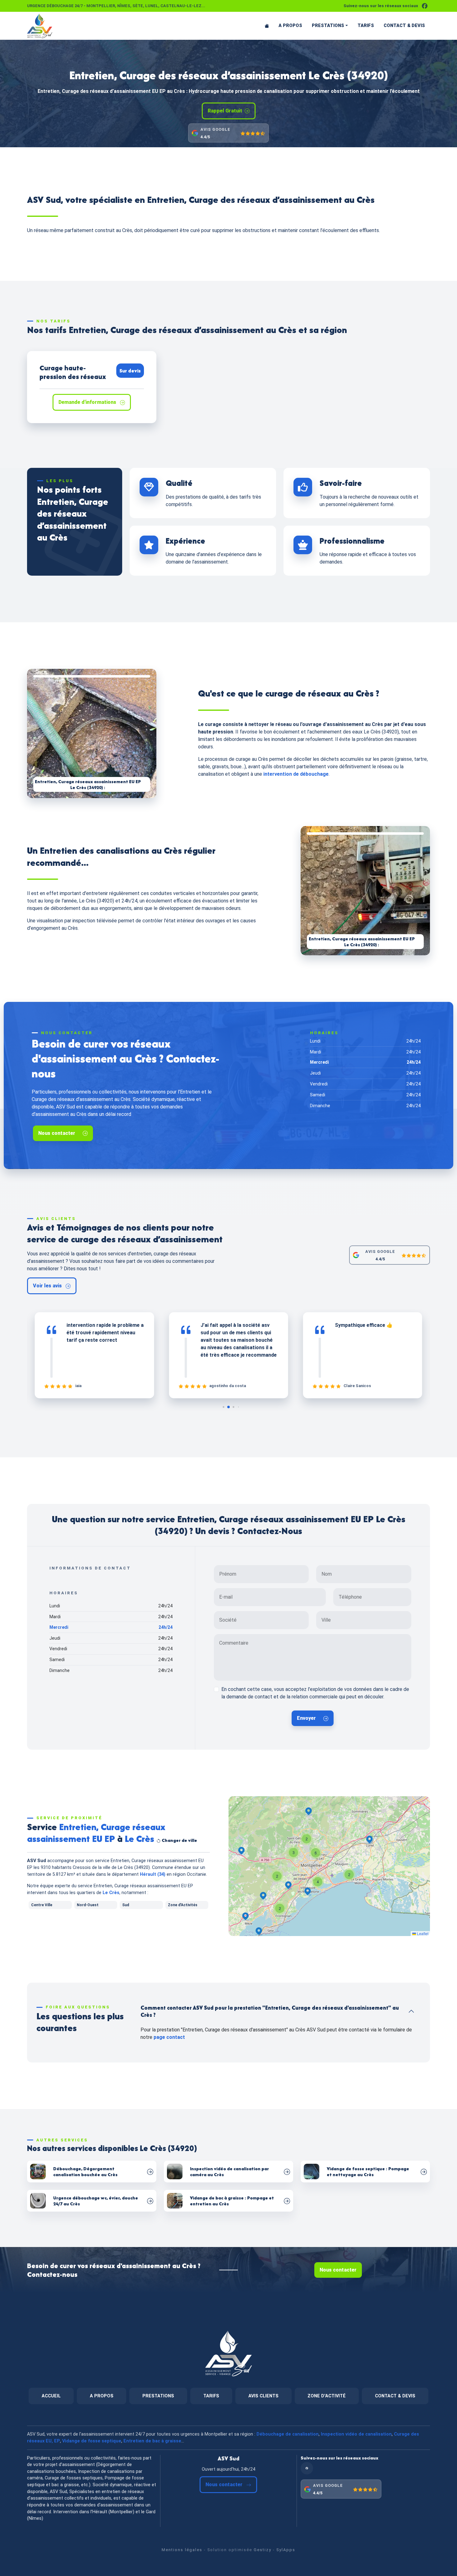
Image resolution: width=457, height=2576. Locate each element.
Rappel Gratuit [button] (225, 111)
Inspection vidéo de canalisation (356, 2434)
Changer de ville (179, 1840)
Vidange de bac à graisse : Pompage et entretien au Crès (232, 2201)
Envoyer (306, 1718)
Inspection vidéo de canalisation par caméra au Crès (229, 2172)
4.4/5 (205, 137)
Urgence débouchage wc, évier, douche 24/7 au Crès (96, 2201)
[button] (280, 1908)
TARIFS (366, 26)
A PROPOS (290, 26)
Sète (138, 6)
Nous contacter (57, 1133)
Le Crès (111, 1893)
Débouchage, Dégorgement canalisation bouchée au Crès (85, 2172)
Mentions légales (182, 2550)
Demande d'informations (88, 402)
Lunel (152, 6)
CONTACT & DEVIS (404, 26)
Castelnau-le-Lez (181, 6)
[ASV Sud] (52, 26)
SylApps (286, 2550)
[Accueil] (267, 26)
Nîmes (124, 6)
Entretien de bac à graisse (152, 2441)
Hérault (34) (153, 1874)
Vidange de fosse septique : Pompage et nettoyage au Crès (368, 2172)
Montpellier (101, 6)
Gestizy (263, 2550)
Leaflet (422, 1933)
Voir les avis (48, 1286)
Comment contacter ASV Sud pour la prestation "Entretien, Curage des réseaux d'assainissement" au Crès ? (270, 2011)
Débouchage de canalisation (288, 2434)
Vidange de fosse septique (92, 2441)
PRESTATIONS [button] (328, 26)
